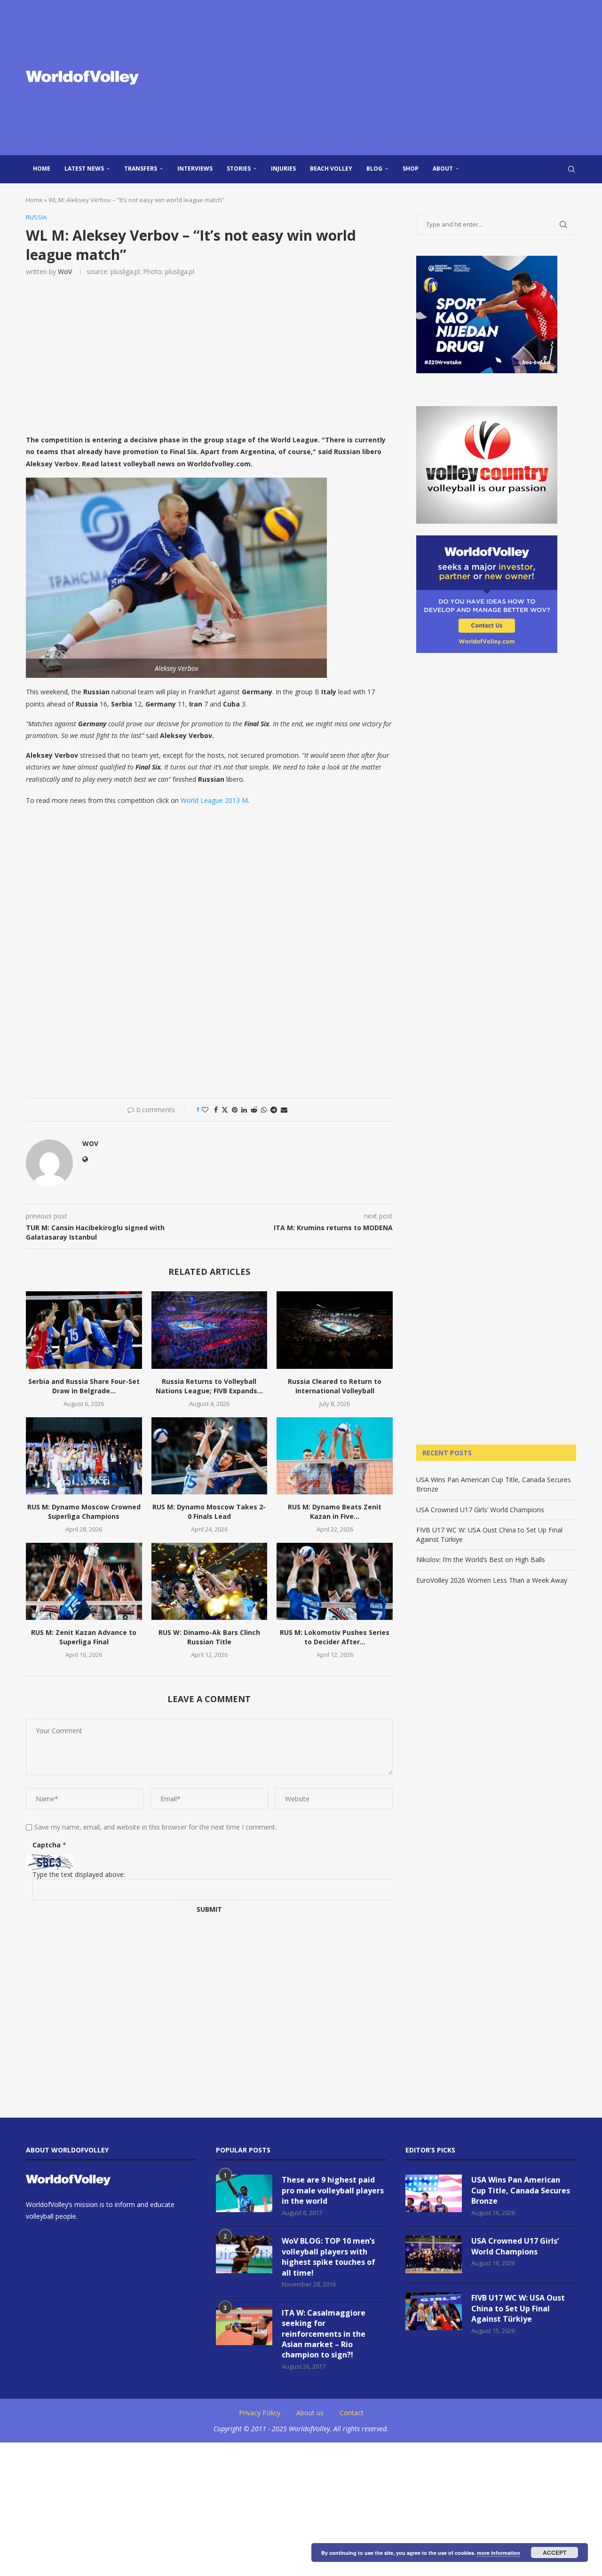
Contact (352, 2413)
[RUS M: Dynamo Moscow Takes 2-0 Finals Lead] (210, 1456)
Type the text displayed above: (79, 1874)
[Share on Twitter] (225, 1110)
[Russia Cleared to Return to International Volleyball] (335, 1330)
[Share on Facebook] (216, 1110)
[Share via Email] (284, 1110)
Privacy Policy (260, 2413)
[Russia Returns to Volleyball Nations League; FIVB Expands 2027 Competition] (210, 1330)
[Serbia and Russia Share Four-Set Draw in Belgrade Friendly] (84, 1330)
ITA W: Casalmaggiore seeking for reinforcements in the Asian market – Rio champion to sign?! (324, 2334)
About (443, 169)
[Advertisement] (395, 78)
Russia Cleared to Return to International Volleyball (335, 1386)
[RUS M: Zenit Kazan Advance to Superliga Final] (84, 1581)
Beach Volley (331, 169)
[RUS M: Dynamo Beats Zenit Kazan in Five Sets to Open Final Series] (335, 1456)
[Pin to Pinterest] (235, 1110)
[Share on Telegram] (274, 1110)
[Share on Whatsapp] (264, 1110)
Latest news (84, 169)
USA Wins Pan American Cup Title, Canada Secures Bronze (521, 2190)
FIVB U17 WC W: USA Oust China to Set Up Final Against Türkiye (518, 2308)
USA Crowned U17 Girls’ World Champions (480, 1510)
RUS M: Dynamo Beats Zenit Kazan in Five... (335, 1512)
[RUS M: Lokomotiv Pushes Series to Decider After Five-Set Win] (335, 1581)
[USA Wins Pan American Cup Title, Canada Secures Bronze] (434, 2193)
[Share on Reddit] (254, 1110)
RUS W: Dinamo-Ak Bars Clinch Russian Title (209, 1637)
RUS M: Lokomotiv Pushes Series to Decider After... (335, 1637)
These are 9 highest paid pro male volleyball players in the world (333, 2190)
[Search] (571, 169)
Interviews (195, 169)
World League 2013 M (214, 800)
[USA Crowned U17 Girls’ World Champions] (434, 2254)
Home (42, 169)
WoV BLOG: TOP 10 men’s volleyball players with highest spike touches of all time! (329, 2257)
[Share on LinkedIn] (244, 1110)
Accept (554, 2552)
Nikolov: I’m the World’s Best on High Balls (481, 1559)
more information (499, 2553)
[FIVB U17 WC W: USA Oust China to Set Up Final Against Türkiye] (434, 2311)
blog (374, 169)
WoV (65, 271)
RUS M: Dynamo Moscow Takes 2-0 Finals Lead (209, 1512)
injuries (283, 169)
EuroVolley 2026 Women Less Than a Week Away (492, 1580)
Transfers (141, 169)
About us (310, 2413)
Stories (239, 169)
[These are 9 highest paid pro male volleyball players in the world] (244, 2193)
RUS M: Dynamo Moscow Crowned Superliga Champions (84, 1512)
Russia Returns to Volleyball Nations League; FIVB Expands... (209, 1386)
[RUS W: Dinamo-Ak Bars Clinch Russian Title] (210, 1581)
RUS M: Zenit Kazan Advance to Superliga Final (84, 1637)
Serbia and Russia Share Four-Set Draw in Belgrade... (84, 1386)
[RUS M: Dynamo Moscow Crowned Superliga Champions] (84, 1456)
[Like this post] (205, 1110)
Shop (411, 169)
